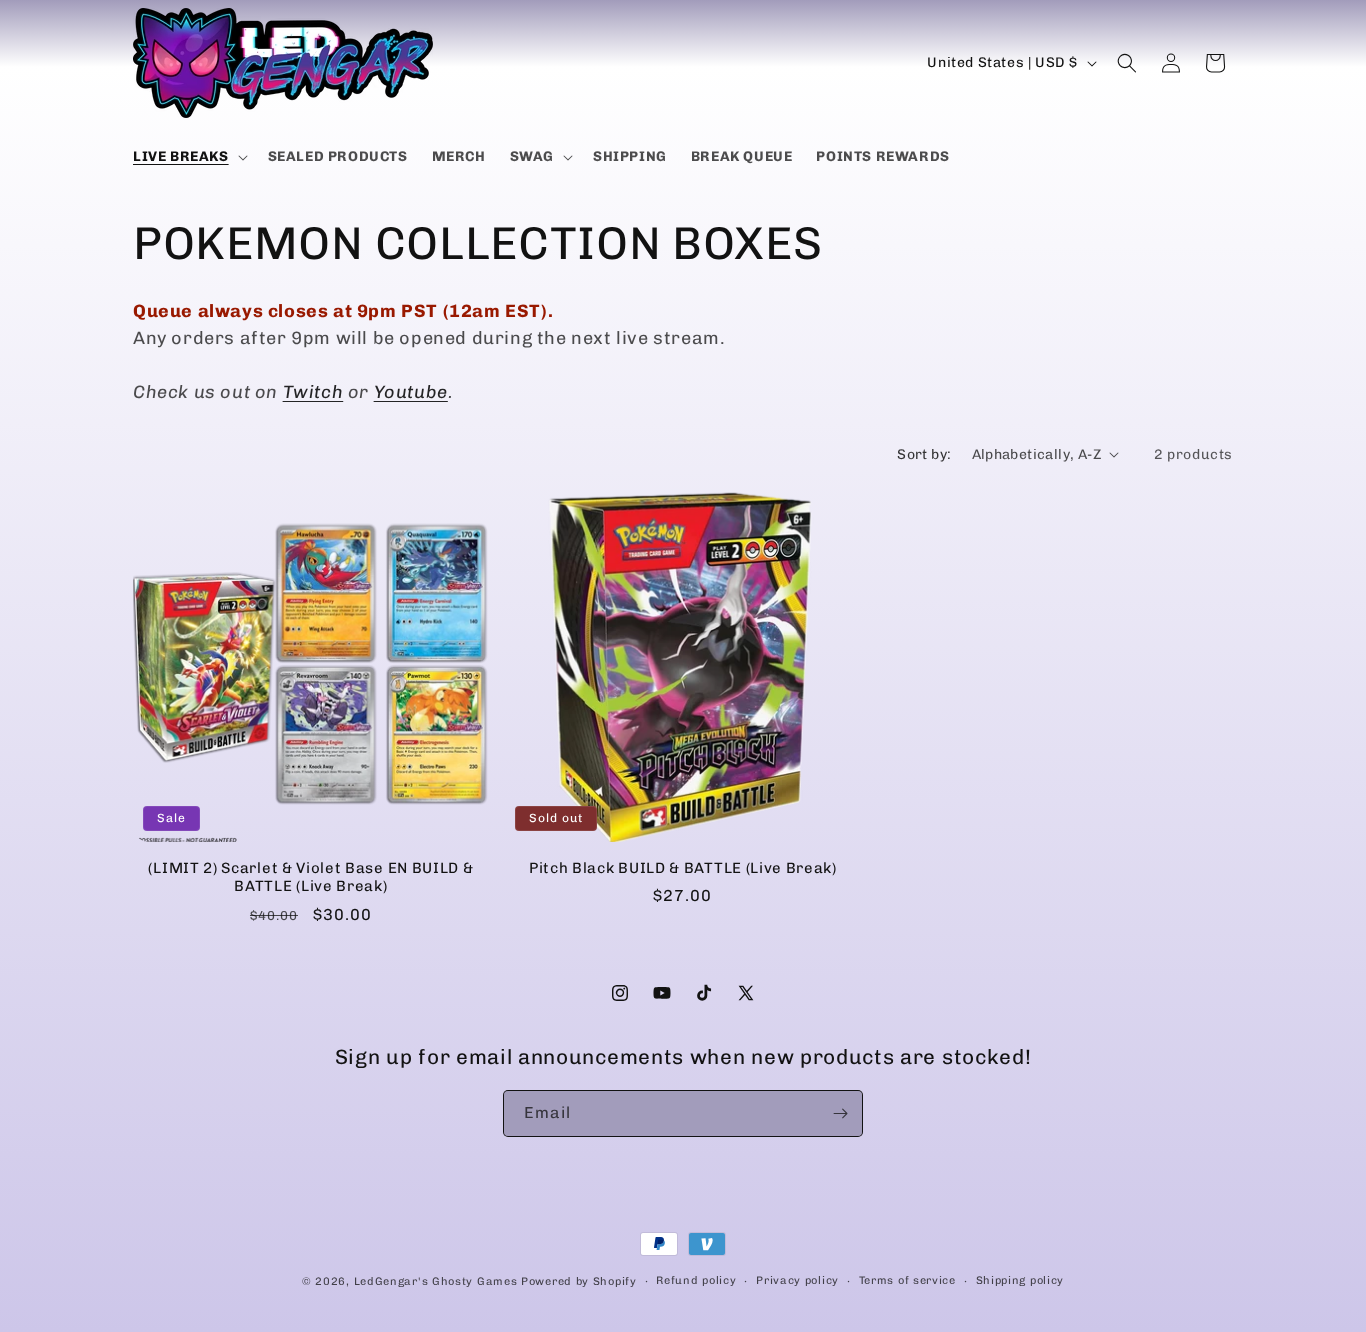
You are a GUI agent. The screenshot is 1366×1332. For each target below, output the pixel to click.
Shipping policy (1020, 1280)
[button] (188, 157)
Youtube (411, 392)
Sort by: (924, 454)
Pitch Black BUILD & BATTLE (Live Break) (683, 868)
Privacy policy (797, 1280)
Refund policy (696, 1280)
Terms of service (907, 1280)
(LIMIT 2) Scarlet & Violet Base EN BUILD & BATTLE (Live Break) (310, 877)
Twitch (313, 392)
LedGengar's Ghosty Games (436, 1281)
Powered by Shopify (579, 1281)
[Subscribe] (840, 1113)
